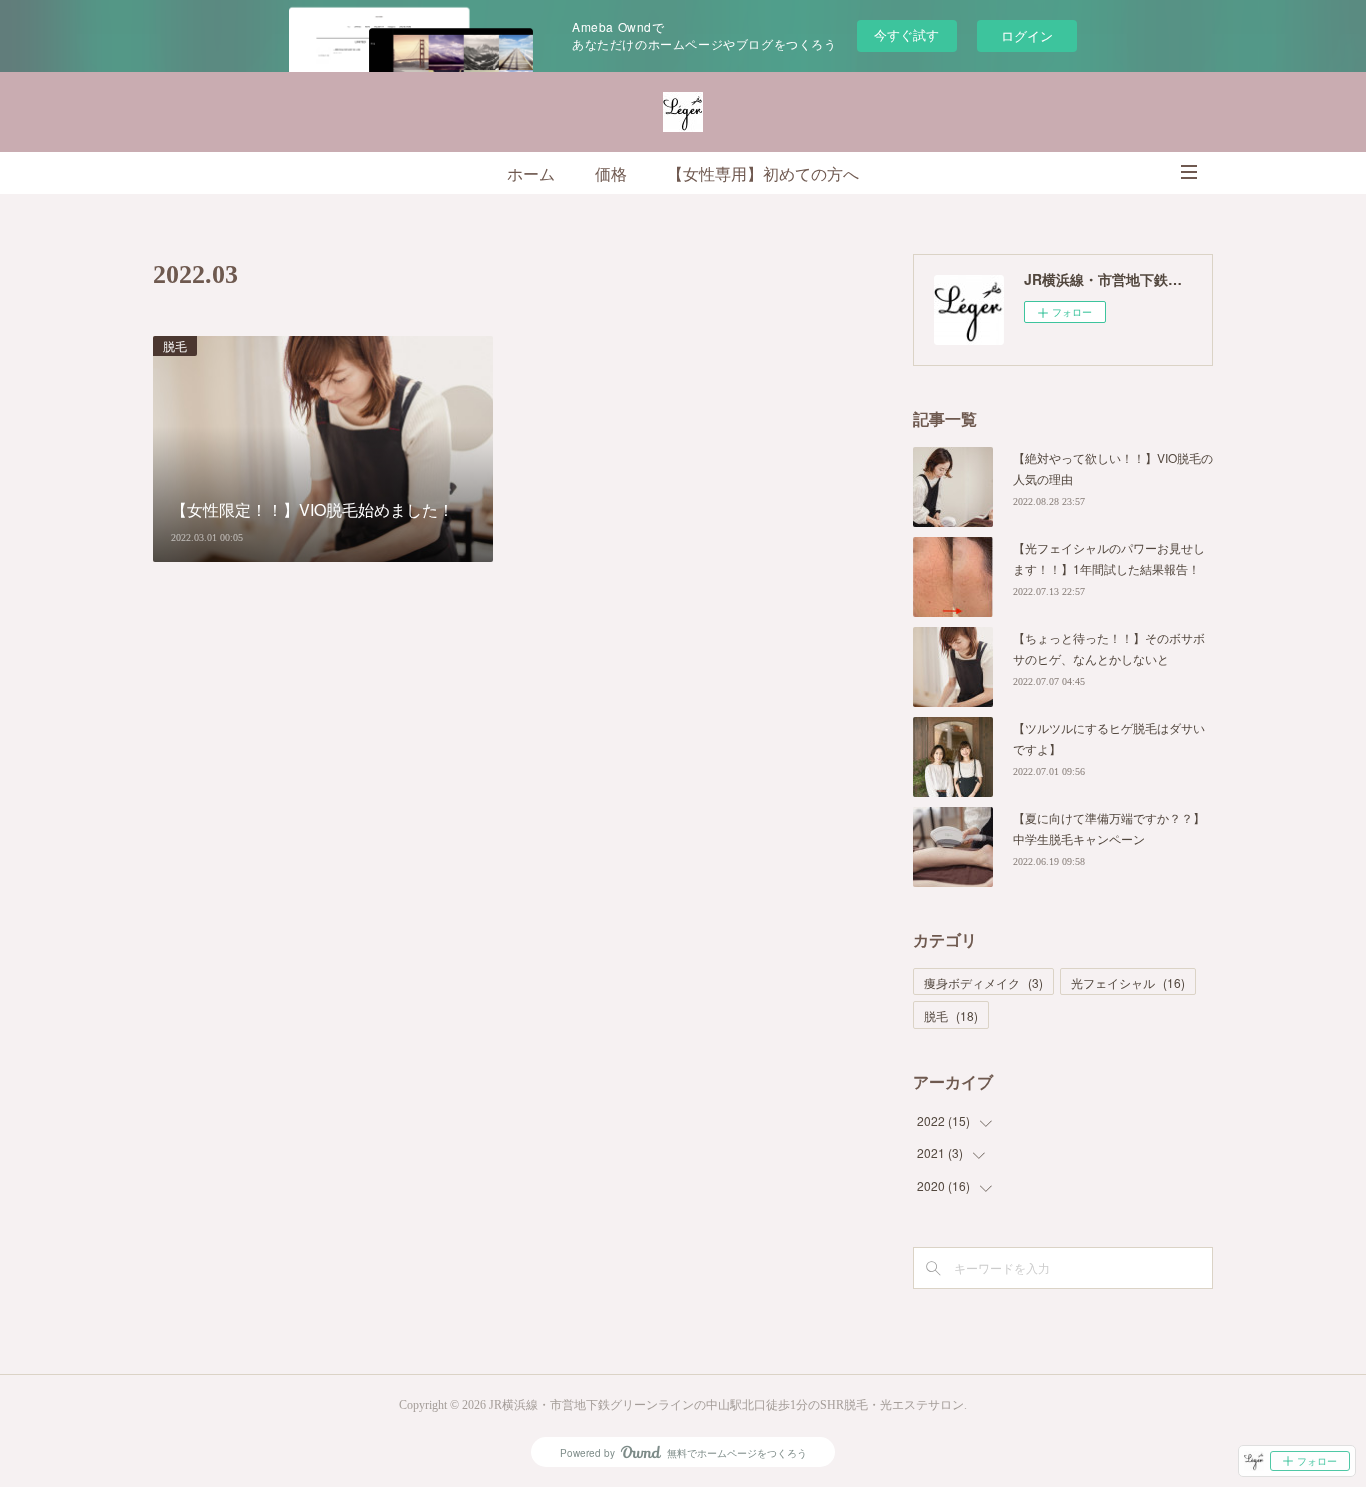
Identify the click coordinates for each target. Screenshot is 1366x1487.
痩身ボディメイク (983, 982)
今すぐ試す (906, 34)
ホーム (531, 174)
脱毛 (175, 345)
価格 (611, 174)
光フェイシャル (1128, 982)
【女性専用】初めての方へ (763, 174)
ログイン (1027, 35)
